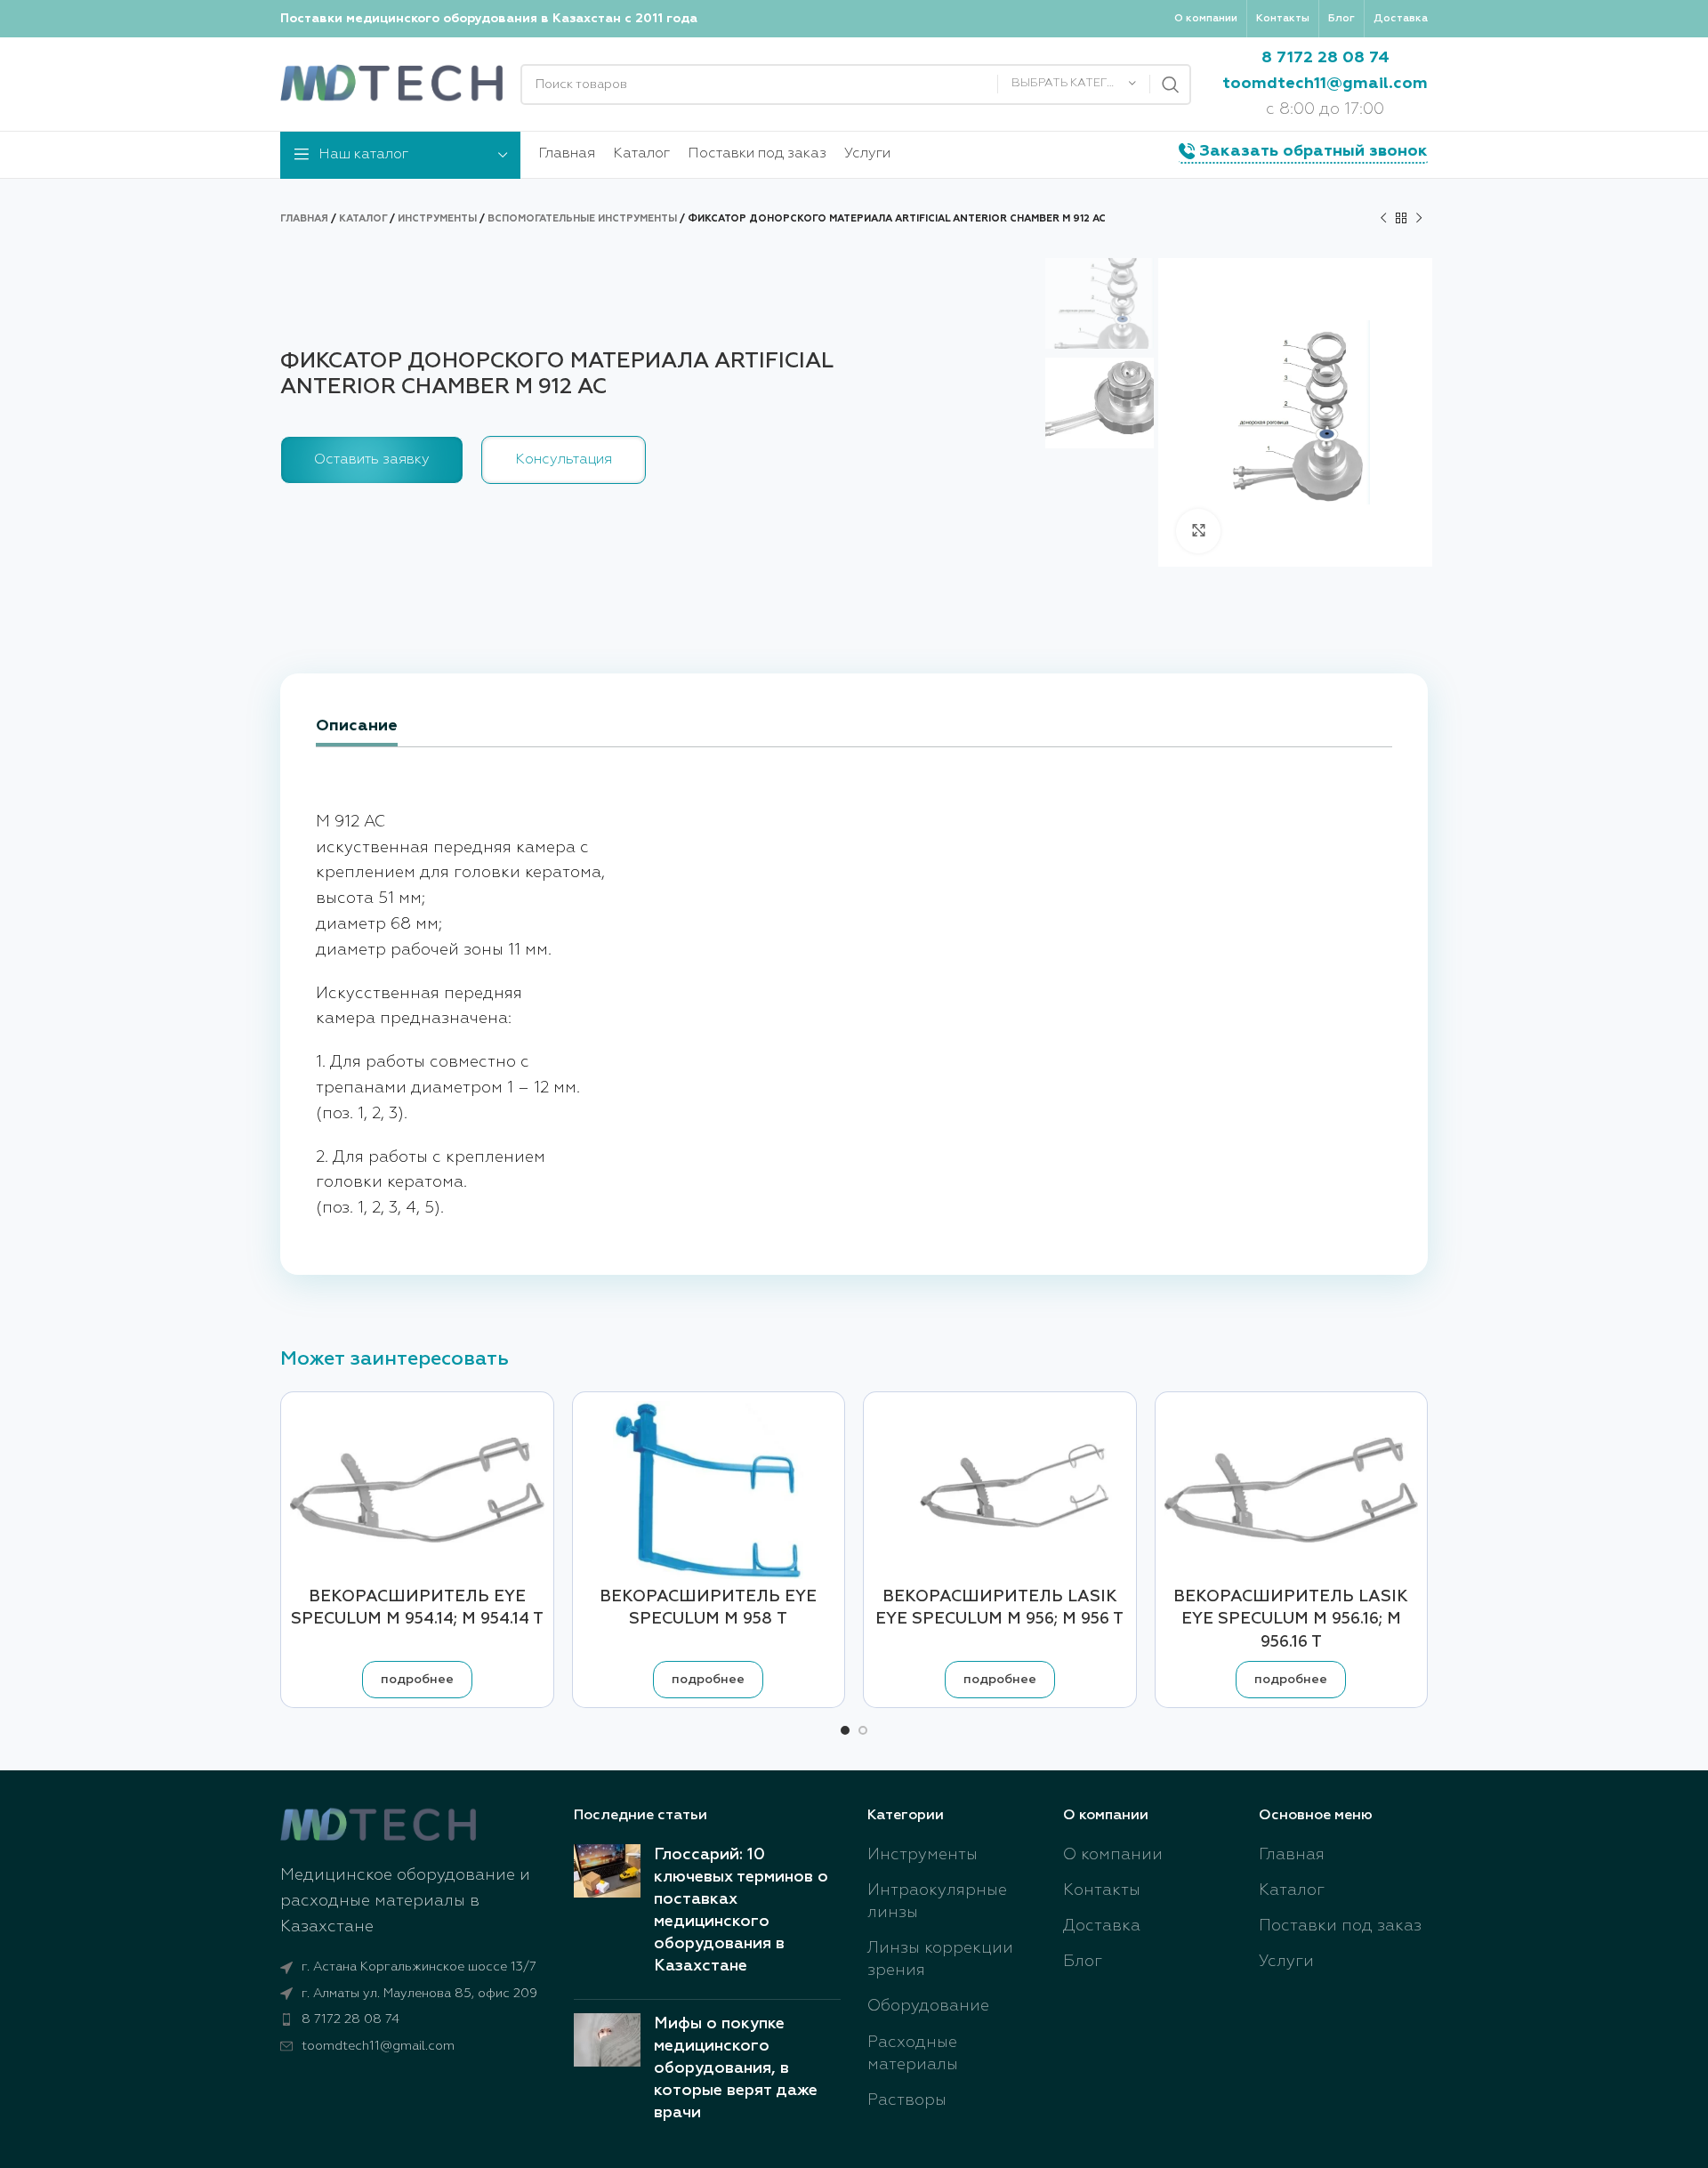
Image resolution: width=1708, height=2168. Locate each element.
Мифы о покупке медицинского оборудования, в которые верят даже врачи (736, 2069)
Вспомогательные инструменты (582, 218)
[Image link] (378, 1825)
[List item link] (414, 2019)
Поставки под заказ (1340, 1926)
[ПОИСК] (1171, 85)
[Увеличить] (1198, 531)
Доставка (1102, 1926)
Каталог (363, 218)
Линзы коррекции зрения (940, 1959)
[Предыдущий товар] (1383, 219)
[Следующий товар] (1419, 219)
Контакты (1102, 1890)
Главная (304, 218)
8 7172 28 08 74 (1325, 58)
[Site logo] (391, 84)
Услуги (1286, 1962)
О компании (1113, 1855)
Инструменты (437, 218)
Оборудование (928, 2006)
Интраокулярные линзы (937, 1902)
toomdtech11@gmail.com (1325, 84)
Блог (1083, 1962)
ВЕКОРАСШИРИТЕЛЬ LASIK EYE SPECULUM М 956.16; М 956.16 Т (1291, 1619)
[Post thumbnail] (607, 1915)
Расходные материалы (913, 2054)
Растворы (907, 2100)
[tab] (357, 728)
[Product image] (709, 1490)
